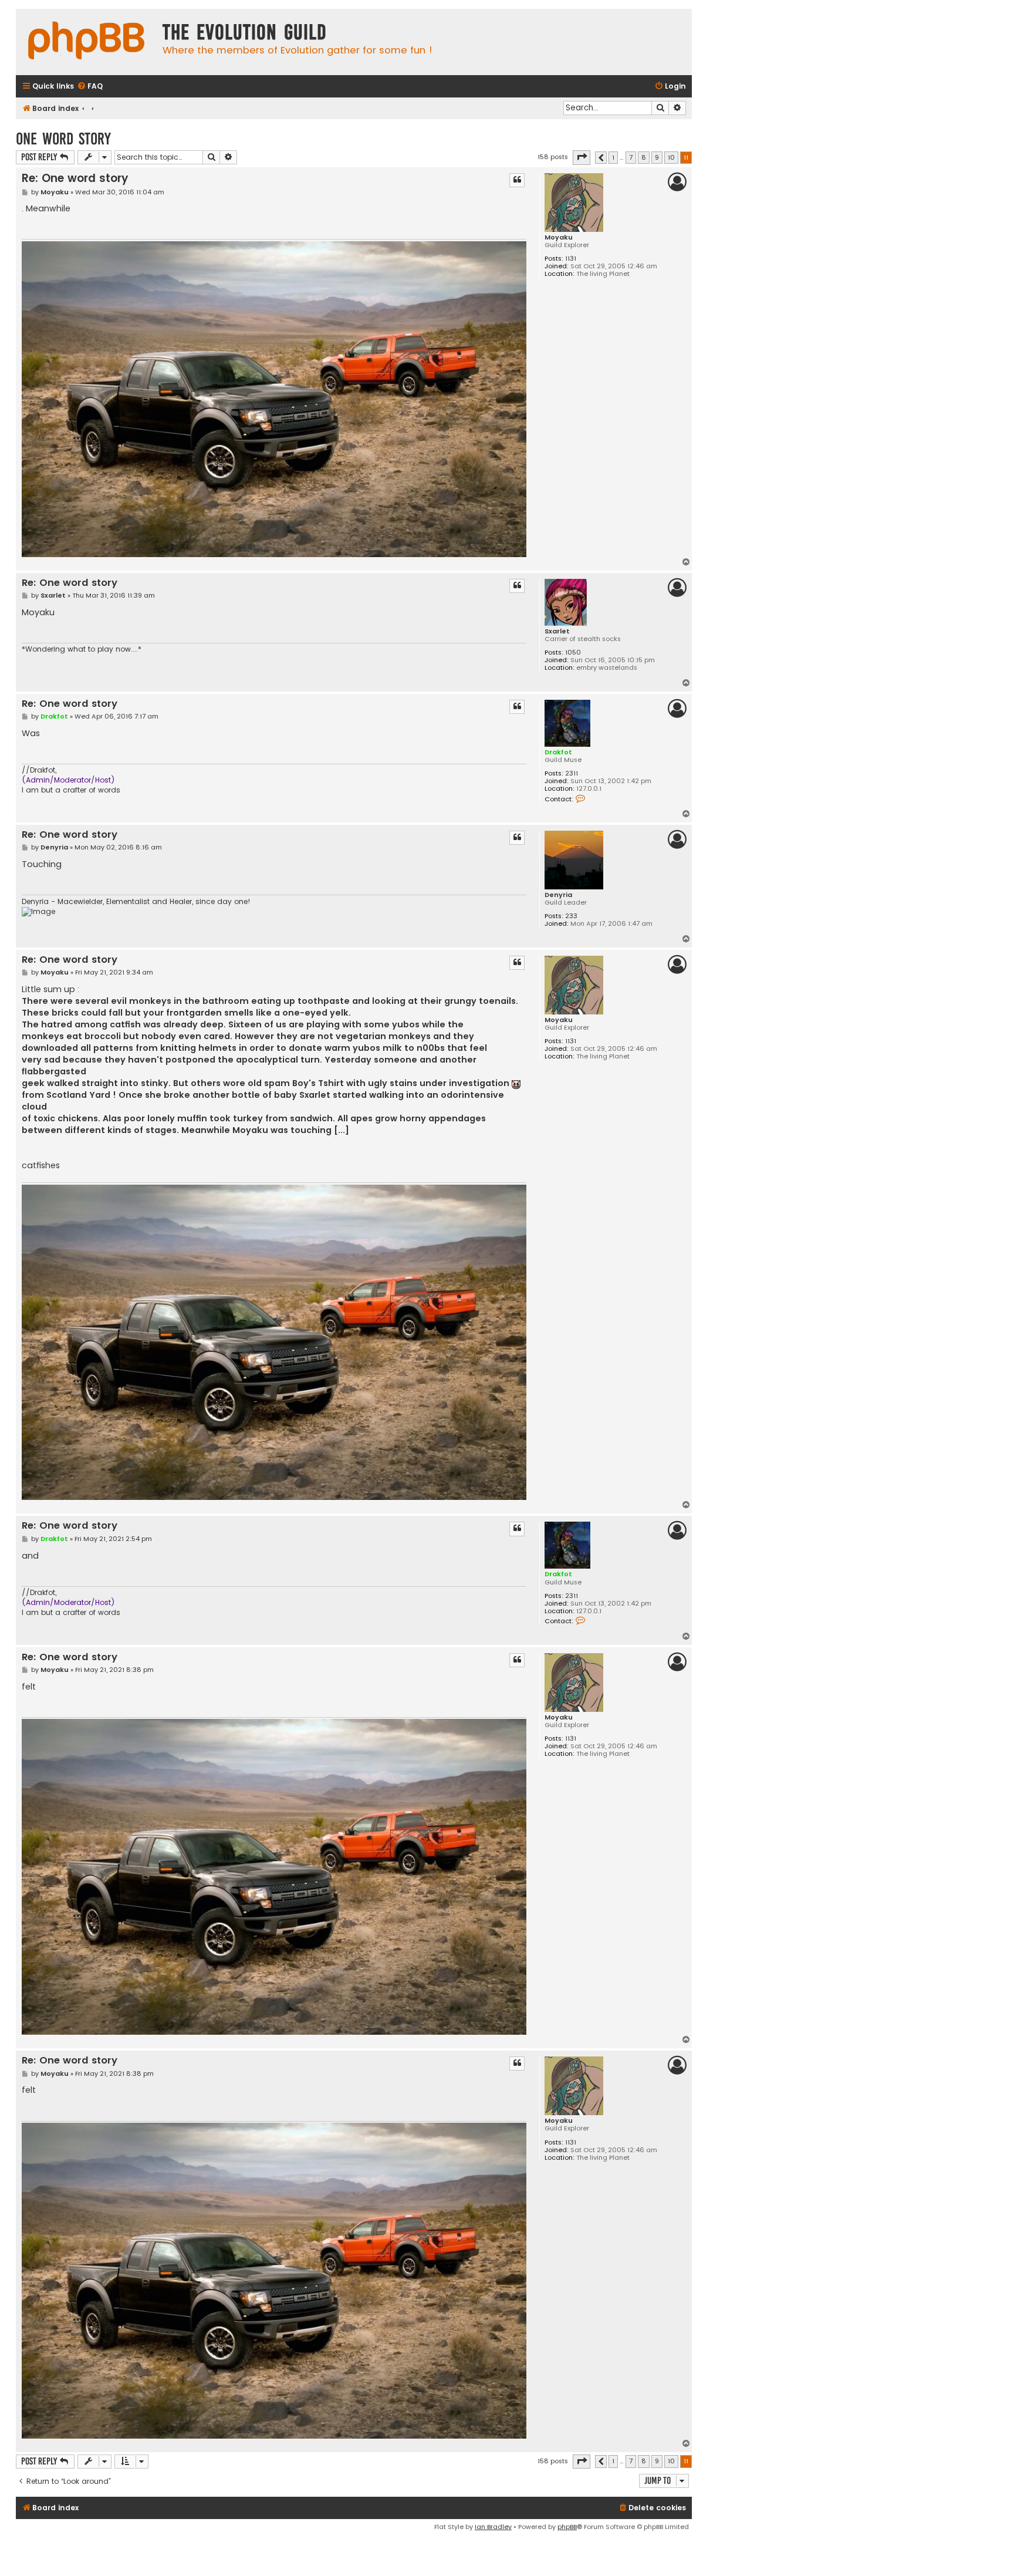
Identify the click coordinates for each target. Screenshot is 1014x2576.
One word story (63, 139)
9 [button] (657, 157)
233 (571, 916)
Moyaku (559, 237)
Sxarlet (557, 631)
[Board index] (86, 42)
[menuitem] (90, 87)
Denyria (558, 895)
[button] (582, 157)
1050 (573, 653)
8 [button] (644, 157)
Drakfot (558, 752)
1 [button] (613, 157)
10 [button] (671, 157)
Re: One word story (75, 178)
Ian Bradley (493, 2527)
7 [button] (631, 157)
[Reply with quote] (517, 180)
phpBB (567, 2527)
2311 (572, 773)
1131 (571, 259)
